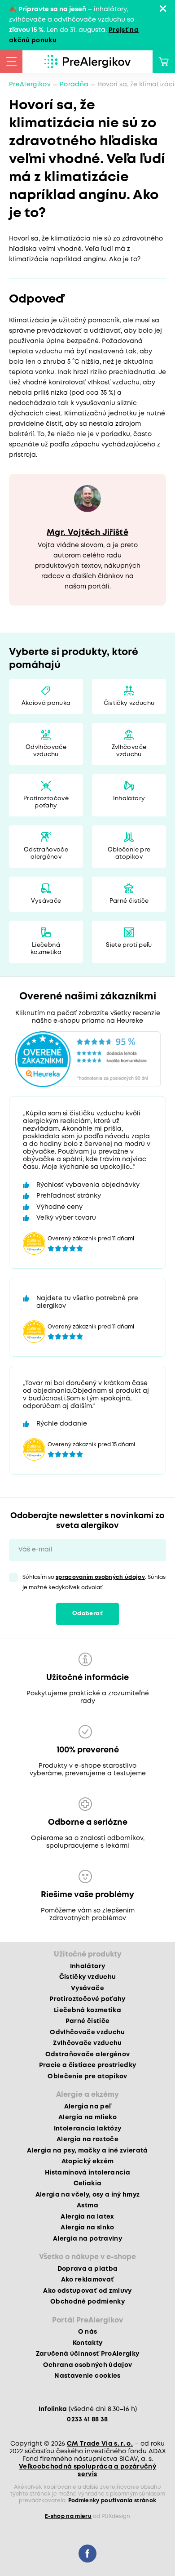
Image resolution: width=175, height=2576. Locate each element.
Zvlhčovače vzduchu (129, 751)
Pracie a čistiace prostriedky (88, 2065)
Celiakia (88, 2184)
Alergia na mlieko (87, 2117)
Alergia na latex (87, 2217)
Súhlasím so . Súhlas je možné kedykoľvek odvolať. (94, 1582)
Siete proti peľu (129, 945)
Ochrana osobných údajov (88, 2365)
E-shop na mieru (68, 2516)
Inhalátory (129, 799)
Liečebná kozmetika (46, 949)
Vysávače (46, 901)
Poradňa (74, 85)
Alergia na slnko (87, 2228)
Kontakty (88, 2343)
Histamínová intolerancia (87, 2173)
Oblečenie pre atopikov (129, 853)
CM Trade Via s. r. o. (100, 2444)
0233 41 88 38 (87, 2420)
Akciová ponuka (46, 703)
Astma (87, 2206)
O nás (88, 2332)
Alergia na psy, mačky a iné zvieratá (87, 2151)
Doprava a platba (87, 2269)
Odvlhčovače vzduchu (46, 751)
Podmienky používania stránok (112, 2501)
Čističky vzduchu (129, 703)
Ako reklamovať (88, 2280)
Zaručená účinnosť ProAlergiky (88, 2354)
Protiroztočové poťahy (46, 802)
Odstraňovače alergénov (46, 853)
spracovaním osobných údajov (100, 1577)
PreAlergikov (30, 85)
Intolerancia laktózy (88, 2129)
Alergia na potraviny (87, 2239)
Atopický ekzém (88, 2162)
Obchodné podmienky (87, 2302)
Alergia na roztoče (87, 2139)
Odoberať (87, 1614)
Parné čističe (129, 901)
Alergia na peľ (88, 2107)
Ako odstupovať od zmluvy (87, 2291)
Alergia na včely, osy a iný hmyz (88, 2195)
